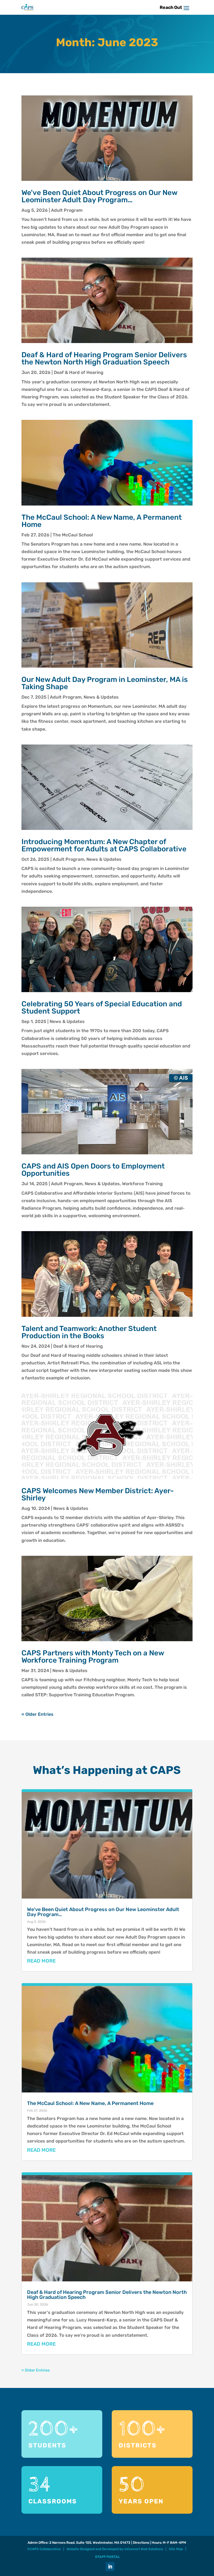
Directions (141, 2543)
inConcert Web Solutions (144, 2549)
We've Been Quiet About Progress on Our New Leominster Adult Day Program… (99, 196)
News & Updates (101, 697)
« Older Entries (37, 1714)
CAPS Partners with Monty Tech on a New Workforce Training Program (93, 1657)
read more (41, 1961)
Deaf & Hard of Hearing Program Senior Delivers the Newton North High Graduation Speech (104, 358)
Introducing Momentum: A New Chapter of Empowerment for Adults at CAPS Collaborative (104, 845)
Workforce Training (142, 1184)
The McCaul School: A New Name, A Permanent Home (102, 521)
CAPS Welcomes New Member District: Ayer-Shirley (98, 1494)
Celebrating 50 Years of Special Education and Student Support (102, 1008)
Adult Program (67, 210)
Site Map (176, 2549)
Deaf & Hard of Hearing (79, 372)
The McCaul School (73, 535)
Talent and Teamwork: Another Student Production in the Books (89, 1332)
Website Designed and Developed (93, 2549)
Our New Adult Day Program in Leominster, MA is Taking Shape (105, 683)
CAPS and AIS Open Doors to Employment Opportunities (93, 1170)
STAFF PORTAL (107, 2557)
